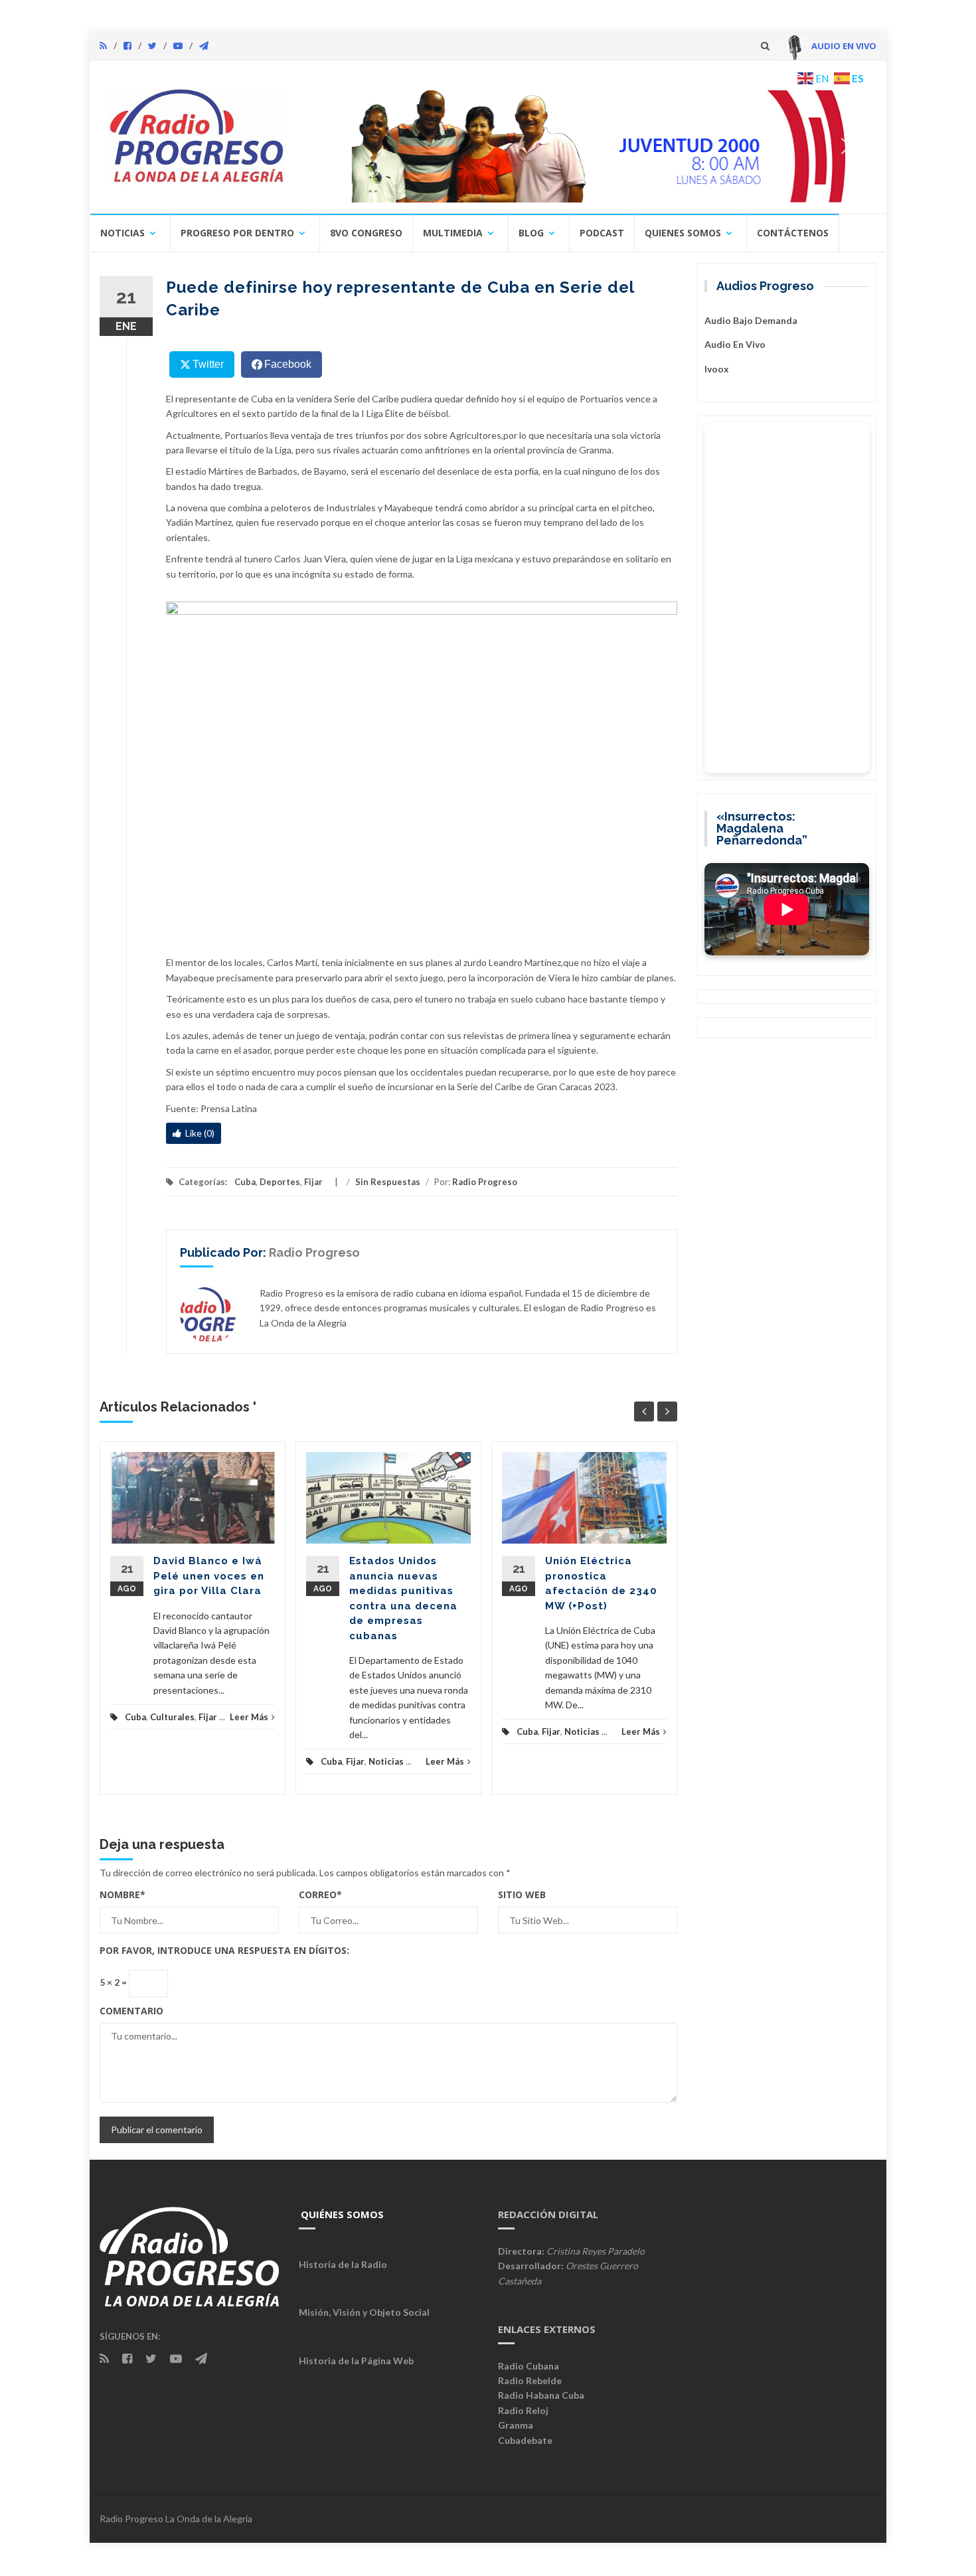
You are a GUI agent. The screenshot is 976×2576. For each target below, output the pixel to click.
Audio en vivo (735, 344)
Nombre (122, 1894)
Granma (516, 2425)
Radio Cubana (529, 2366)
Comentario (131, 2011)
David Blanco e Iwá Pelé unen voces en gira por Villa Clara (209, 1576)
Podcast (602, 233)
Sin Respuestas (388, 1182)
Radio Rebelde (530, 2380)
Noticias (122, 233)
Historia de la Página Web (356, 2361)
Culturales (172, 1717)
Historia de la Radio (343, 2264)
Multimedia (453, 233)
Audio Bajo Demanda (751, 320)
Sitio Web (522, 1894)
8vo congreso (366, 233)
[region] (586, 146)
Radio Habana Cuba (541, 2395)
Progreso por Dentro (237, 233)
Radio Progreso (485, 1182)
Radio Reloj (523, 2410)
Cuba (245, 1182)
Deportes (280, 1182)
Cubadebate (525, 2440)
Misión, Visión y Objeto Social (364, 2312)
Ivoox (717, 369)
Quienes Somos (683, 233)
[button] (586, 146)
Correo (320, 1894)
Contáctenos (793, 233)
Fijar (313, 1182)
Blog (531, 233)
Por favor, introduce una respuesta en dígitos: (224, 1950)
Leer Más (249, 1717)
